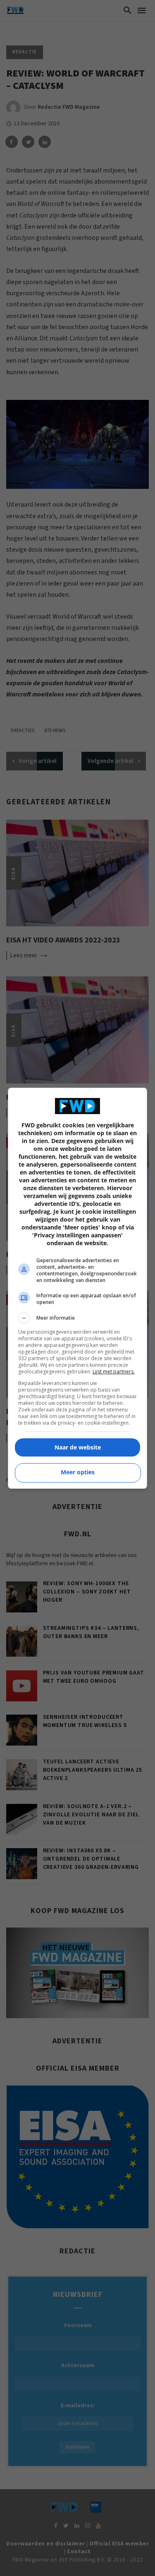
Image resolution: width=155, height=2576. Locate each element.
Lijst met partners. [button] (114, 1372)
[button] (78, 1318)
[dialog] (78, 1288)
